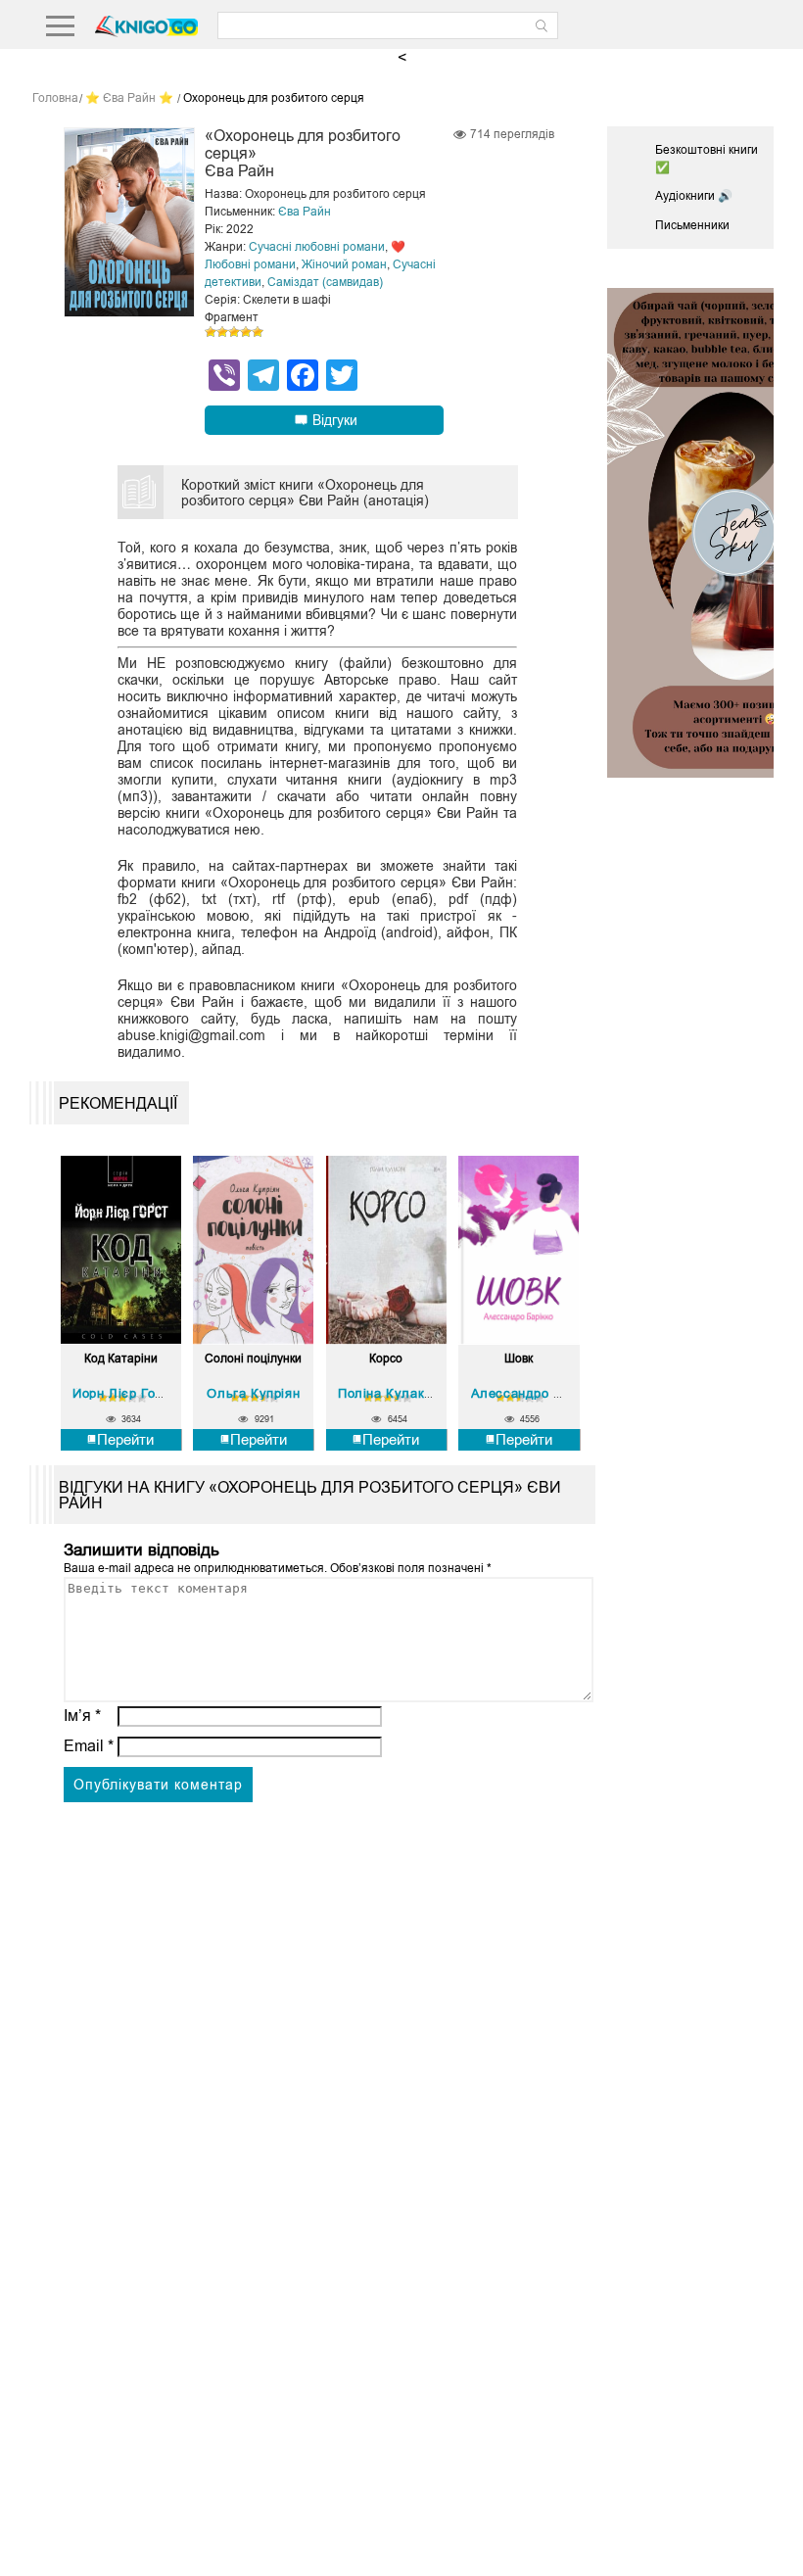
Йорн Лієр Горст (124, 1393)
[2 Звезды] (222, 332)
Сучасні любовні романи (317, 247)
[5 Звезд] (258, 332)
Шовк (519, 1359)
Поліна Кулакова (392, 1393)
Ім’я (82, 1716)
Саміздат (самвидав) (325, 282)
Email (89, 1746)
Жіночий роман (344, 264)
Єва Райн (305, 212)
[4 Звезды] (246, 332)
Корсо (386, 1359)
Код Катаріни (121, 1359)
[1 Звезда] (211, 332)
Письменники (692, 225)
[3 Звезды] (234, 332)
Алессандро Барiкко (537, 1393)
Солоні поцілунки (253, 1359)
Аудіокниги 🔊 (694, 196)
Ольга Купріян (253, 1393)
